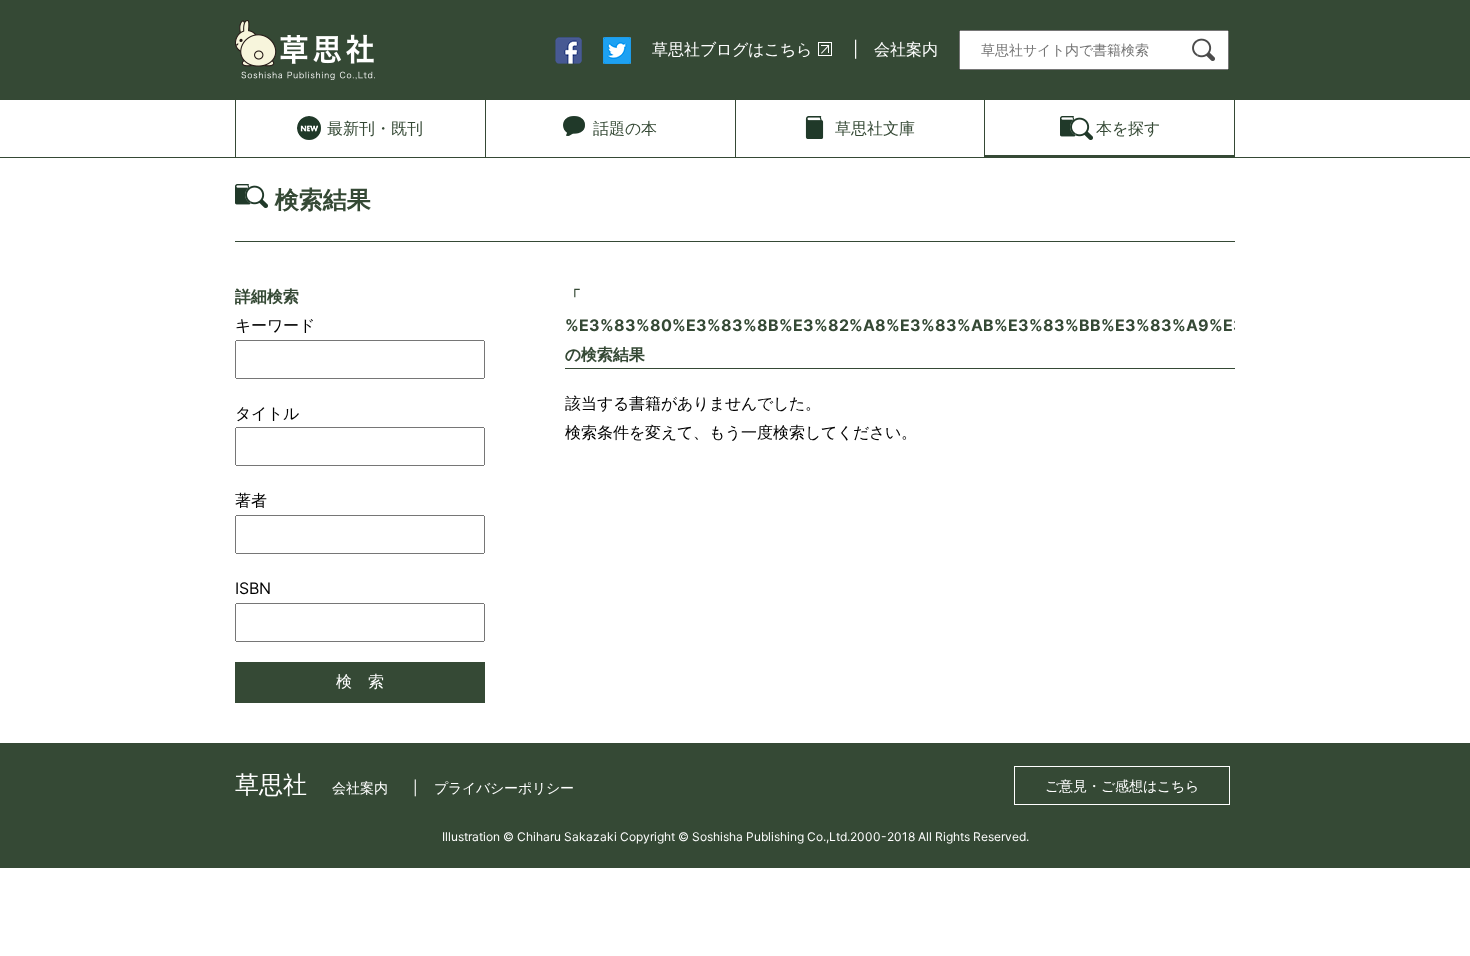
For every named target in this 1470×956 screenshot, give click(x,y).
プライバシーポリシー (504, 787)
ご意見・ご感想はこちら (1122, 785)
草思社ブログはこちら (732, 49)
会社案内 (906, 49)
